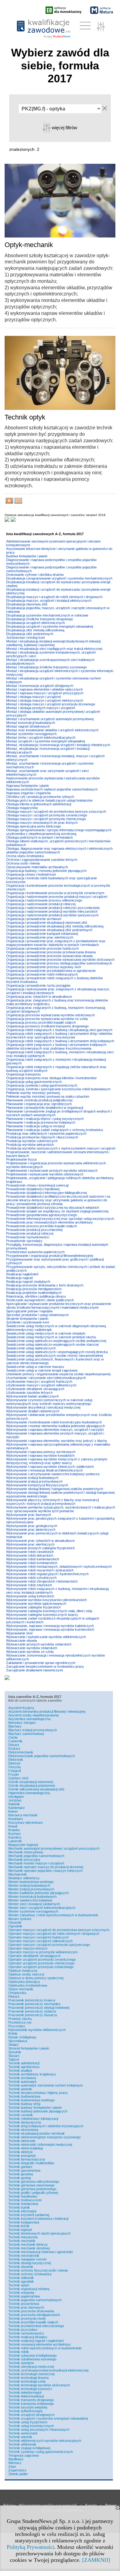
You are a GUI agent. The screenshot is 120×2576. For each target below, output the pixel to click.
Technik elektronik (22, 2141)
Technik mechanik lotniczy (28, 2244)
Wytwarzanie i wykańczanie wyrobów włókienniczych (46, 1637)
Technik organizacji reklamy (29, 2289)
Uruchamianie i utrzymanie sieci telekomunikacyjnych (46, 1378)
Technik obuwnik (21, 2267)
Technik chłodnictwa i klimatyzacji (33, 2119)
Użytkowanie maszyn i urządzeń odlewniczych (41, 1385)
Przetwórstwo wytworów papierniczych (35, 1252)
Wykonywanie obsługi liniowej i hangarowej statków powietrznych (55, 1489)
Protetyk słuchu (20, 2019)
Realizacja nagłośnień (22, 1274)
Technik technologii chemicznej (31, 2374)
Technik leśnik (19, 2226)
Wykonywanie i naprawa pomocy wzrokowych (41, 1452)
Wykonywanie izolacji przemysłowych (34, 1481)
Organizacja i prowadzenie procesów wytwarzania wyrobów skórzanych (60, 960)
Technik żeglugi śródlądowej (29, 2448)
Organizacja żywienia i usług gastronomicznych (42, 1085)
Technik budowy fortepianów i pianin (35, 2107)
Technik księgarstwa (24, 2222)
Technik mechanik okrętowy (29, 2248)
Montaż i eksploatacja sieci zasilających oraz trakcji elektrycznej (54, 649)
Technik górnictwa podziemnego (32, 2189)
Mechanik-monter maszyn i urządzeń (36, 1863)
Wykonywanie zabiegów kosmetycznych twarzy (42, 1615)
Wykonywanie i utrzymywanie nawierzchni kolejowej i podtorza (53, 1474)
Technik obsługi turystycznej (30, 2263)
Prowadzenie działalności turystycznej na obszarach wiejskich (53, 1207)
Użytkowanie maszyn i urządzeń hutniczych (39, 1381)
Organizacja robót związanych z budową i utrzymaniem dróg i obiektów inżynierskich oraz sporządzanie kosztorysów (59, 1035)
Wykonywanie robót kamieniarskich (33, 1559)
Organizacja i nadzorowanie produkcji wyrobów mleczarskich (52, 911)
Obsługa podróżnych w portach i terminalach (40, 837)
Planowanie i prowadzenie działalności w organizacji (45, 1108)
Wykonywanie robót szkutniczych (31, 1578)
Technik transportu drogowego (31, 2400)
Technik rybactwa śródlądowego (32, 2355)
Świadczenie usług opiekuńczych (31, 1348)
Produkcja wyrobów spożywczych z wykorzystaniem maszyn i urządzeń (61, 1148)
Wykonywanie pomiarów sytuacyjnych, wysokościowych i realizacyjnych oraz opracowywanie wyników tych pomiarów (61, 1509)
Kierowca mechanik (23, 1815)
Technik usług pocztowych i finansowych (39, 2429)
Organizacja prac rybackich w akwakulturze (39, 997)
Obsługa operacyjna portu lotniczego (34, 826)
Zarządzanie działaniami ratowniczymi (34, 1670)
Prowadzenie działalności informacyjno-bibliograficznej (46, 1193)
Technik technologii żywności (30, 2389)
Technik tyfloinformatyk (26, 2411)
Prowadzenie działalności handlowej (33, 1189)
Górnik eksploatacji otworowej (31, 1782)
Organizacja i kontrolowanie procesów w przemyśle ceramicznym (55, 893)
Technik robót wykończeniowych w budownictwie (45, 2348)
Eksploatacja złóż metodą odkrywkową (35, 630)
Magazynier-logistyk (23, 1845)
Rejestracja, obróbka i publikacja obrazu (36, 1296)
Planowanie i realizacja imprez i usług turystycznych (45, 1119)
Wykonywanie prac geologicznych (32, 1526)
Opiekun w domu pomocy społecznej (36, 1978)
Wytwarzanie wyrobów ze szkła (30, 1652)
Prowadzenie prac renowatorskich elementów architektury (50, 1222)
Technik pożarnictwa (24, 2304)
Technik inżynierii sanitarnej (29, 2215)
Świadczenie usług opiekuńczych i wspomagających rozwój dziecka (57, 1352)
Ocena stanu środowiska (25, 856)
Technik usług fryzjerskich (28, 2422)
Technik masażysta (23, 2237)
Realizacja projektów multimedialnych (34, 1293)
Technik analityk (20, 2070)
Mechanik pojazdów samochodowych (36, 1856)
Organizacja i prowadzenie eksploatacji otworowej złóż (47, 923)
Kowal (13, 1826)
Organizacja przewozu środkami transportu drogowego (47, 1026)
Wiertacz (15, 2463)
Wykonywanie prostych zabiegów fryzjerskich (40, 1548)
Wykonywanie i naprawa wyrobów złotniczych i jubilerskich (50, 1467)
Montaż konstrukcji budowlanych (31, 723)
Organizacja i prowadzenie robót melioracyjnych (42, 974)
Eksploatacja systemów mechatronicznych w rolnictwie (47, 615)
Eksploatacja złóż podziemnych (30, 634)
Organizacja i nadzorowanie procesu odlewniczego (44, 900)
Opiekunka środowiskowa (28, 1985)
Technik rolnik (19, 2352)
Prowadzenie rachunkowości (28, 1237)
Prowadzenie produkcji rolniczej (30, 1233)
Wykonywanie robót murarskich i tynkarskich (40, 1570)
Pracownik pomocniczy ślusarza (33, 2015)
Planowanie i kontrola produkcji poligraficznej (39, 1100)
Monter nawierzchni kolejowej (30, 1900)
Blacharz (15, 1726)
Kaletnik (14, 1804)
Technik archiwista (22, 2078)
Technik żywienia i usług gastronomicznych (41, 2452)
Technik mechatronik (24, 2256)
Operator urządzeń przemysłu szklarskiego (41, 1967)
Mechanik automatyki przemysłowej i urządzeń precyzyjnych (54, 1848)
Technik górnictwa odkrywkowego (34, 2182)
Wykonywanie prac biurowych (29, 1515)
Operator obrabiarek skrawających (34, 1956)
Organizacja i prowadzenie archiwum (34, 919)
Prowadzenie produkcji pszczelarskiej (34, 1230)
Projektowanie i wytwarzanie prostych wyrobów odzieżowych (52, 1170)
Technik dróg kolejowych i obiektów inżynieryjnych (46, 2126)
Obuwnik (15, 1922)
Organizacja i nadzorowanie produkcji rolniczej (41, 904)
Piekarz (14, 1996)
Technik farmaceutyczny (27, 2159)
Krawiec (14, 1830)
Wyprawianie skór (20, 1633)
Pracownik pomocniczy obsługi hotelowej (39, 2008)
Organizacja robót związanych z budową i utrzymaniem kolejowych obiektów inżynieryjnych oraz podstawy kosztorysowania (56, 1046)
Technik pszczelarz (23, 2330)
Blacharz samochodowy (26, 1734)
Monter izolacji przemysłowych (31, 1889)
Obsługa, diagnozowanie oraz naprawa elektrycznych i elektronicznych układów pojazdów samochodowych (59, 850)
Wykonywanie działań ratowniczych (33, 1411)
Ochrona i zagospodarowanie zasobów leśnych (42, 860)
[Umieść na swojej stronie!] (18, 502)
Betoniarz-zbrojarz (22, 1723)
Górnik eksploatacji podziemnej (32, 1785)
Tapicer (14, 2059)
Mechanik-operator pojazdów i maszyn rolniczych (45, 1871)
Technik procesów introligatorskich (34, 2315)
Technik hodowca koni (25, 2200)
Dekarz (14, 1745)
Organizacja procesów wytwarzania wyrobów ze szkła (47, 1019)
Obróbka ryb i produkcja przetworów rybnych (40, 797)
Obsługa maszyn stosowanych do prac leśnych (42, 823)
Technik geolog (20, 2178)
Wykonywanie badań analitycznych (32, 1396)
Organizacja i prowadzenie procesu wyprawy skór (44, 967)
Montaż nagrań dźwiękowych (28, 726)
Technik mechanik (22, 2241)
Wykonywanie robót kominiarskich (32, 1563)
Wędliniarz (16, 2459)
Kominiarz (16, 1819)
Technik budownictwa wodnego (32, 2100)
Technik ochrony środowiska (30, 2274)
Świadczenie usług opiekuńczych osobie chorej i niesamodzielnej (54, 1356)
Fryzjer (14, 1774)
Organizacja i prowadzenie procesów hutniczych (42, 948)
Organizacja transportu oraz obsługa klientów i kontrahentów (51, 1078)
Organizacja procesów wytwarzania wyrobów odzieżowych (50, 1015)
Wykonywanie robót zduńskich (29, 1585)
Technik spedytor (21, 2363)
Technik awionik (20, 2089)
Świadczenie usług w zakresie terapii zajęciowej (42, 1370)
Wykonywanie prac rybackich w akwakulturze (40, 1541)
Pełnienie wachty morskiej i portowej (33, 1093)
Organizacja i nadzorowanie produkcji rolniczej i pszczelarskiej (53, 908)
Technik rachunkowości (26, 2333)
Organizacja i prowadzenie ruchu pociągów (38, 985)
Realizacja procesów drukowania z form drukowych (45, 1285)
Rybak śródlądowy (22, 2037)
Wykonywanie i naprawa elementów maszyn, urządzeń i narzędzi (55, 1430)
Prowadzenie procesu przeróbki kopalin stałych (42, 1226)
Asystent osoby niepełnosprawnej (33, 1715)
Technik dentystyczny (25, 2122)
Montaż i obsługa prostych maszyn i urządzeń (41, 708)
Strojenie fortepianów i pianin (27, 1319)
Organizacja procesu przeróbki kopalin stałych (41, 1022)
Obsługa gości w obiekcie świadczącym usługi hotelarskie (49, 800)
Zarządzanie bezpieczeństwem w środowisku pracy (45, 1666)
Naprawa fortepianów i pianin (28, 786)
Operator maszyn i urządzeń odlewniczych (40, 1941)
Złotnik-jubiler (18, 2474)
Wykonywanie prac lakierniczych (31, 1529)
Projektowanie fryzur (22, 1159)
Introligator (16, 1797)
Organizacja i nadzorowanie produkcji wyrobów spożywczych (52, 915)
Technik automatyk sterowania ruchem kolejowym (46, 2085)
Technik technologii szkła (27, 2381)
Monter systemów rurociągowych (33, 1911)
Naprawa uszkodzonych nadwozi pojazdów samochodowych (52, 789)
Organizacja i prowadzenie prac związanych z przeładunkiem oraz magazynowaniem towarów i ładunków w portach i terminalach (56, 943)
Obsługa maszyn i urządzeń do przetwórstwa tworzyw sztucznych (56, 811)
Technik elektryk (21, 2152)
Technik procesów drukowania (31, 2311)
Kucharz (15, 1834)
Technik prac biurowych (26, 2307)
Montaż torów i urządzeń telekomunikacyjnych (41, 737)
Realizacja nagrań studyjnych (28, 1282)
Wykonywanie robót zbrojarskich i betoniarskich (42, 1581)
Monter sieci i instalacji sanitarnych (34, 1904)
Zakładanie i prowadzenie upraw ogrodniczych (41, 1663)
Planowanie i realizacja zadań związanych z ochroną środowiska (54, 1130)
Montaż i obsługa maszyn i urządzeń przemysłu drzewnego (51, 704)
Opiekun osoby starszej (26, 1974)
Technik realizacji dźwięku (28, 2337)
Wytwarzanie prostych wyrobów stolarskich (39, 1644)
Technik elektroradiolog (26, 2148)
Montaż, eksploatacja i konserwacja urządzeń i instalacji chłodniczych (58, 745)
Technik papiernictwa (24, 2296)
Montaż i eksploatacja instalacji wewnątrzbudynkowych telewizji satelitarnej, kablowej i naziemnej (53, 643)
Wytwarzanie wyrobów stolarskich (32, 1648)
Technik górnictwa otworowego (31, 2185)
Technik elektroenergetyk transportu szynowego (44, 2137)
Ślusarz (14, 2056)
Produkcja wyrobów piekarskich (30, 1145)
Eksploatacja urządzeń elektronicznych (36, 623)
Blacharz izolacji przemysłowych (33, 1730)
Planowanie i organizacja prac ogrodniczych (39, 1104)
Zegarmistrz (17, 2470)
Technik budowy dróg (24, 2104)
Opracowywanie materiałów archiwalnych (37, 867)
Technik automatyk (22, 2082)
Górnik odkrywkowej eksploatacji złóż (36, 1789)
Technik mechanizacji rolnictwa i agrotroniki (40, 2252)
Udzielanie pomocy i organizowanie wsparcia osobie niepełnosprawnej (58, 1374)
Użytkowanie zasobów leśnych (29, 1393)
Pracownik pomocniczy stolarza (32, 2011)
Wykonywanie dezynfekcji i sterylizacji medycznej (43, 1407)
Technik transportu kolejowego (31, 2404)
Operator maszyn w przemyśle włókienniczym (43, 1952)
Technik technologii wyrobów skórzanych (39, 2385)
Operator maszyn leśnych (28, 1948)
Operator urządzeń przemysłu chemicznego (41, 1963)
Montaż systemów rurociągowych (31, 734)
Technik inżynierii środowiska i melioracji (38, 2219)
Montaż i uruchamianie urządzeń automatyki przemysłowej (50, 719)
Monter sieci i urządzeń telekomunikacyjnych (42, 1908)
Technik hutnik (19, 2207)
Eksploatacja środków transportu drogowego (40, 619)
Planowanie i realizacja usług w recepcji (35, 1126)
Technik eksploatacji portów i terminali (36, 2133)
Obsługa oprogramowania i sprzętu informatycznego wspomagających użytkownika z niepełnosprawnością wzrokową (59, 832)
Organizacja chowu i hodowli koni (31, 874)
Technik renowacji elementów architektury (40, 2344)
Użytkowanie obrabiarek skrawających (35, 1389)
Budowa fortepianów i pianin (27, 556)
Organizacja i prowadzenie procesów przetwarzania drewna (51, 952)
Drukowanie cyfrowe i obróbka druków (35, 575)
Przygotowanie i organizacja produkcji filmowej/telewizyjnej (50, 1256)
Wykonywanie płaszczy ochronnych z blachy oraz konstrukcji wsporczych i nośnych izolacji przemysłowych (52, 1502)
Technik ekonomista (23, 2130)
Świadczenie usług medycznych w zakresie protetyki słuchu (51, 1337)
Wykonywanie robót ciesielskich (30, 1552)
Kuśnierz (15, 1837)
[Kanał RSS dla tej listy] (9, 502)
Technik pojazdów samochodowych (35, 2300)
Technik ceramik (21, 2115)
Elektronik (16, 1760)
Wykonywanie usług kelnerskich (30, 1596)
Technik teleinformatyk (25, 2392)
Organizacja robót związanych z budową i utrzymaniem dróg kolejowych (60, 1041)
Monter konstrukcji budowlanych (32, 1897)
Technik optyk (19, 2285)
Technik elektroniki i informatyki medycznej (40, 2145)
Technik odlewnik (21, 2278)
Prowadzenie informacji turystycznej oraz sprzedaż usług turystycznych (60, 1219)
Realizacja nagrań (20, 1278)
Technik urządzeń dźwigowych (31, 2415)
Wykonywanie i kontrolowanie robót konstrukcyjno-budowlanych (54, 1422)
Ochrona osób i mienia (23, 863)
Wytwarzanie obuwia (22, 1641)
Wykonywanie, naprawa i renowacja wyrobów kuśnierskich (50, 1629)
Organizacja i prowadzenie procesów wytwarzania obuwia (49, 956)
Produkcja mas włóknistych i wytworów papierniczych (46, 1133)
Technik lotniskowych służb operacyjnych (39, 2233)
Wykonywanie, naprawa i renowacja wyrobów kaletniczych (50, 1626)
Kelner (13, 1811)
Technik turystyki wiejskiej (28, 2407)
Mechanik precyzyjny (24, 1860)
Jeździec (15, 1800)
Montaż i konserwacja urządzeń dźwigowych (40, 686)
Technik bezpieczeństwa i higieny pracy (38, 2093)
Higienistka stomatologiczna (29, 1793)
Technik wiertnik (20, 2437)
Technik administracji (24, 2063)
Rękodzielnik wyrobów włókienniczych (37, 2030)
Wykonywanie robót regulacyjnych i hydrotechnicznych (47, 1574)
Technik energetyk (22, 2156)
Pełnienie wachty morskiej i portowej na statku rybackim (48, 1096)
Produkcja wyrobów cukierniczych (32, 1141)
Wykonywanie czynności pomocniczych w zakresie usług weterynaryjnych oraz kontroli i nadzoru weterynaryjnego (49, 1402)
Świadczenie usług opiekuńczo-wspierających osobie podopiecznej (56, 1341)
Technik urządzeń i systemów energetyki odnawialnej (48, 2418)
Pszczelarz (17, 2026)
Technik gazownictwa (24, 2170)
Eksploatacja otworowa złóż (27, 604)
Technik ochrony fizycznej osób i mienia (38, 2270)
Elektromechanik (21, 1752)
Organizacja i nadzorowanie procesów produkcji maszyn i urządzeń (57, 897)
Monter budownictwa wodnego (31, 1882)
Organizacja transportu (23, 1074)
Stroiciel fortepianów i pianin (29, 2048)
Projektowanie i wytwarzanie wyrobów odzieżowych (45, 1174)
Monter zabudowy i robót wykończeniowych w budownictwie (53, 1915)
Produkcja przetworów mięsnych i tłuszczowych (42, 1137)
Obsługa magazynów (22, 808)
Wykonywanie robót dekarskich (30, 1555)
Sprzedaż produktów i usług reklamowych (37, 1315)
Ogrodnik (15, 1926)
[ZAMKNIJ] (96, 2560)
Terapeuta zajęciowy (24, 2455)
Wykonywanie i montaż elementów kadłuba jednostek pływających (56, 1426)
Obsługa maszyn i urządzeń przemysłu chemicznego (46, 819)
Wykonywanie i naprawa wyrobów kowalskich (40, 1455)
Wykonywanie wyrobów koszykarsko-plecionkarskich (46, 1600)
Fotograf (15, 1771)
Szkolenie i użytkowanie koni (28, 1322)
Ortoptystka (17, 1993)
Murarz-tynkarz (20, 1919)
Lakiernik (15, 1841)
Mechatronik (18, 1874)
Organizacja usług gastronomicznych (34, 1082)
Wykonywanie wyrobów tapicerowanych (36, 1604)
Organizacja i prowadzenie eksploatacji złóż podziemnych (49, 930)
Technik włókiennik (22, 2444)
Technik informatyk (22, 2211)
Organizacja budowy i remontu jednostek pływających (46, 871)
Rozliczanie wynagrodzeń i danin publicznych (40, 1300)
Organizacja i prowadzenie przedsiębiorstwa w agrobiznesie (51, 971)
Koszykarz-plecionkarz (26, 1823)
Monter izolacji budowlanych (29, 1885)
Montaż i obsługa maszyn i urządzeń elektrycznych (45, 700)
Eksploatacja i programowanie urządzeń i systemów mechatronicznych (59, 578)
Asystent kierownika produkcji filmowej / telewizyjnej (47, 1711)
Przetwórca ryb (20, 2022)
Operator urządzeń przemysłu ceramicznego (42, 1959)
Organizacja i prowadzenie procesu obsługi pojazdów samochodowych (59, 963)
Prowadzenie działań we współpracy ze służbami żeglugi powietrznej (57, 1211)
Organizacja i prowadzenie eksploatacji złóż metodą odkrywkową (55, 926)
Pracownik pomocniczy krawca (32, 2000)
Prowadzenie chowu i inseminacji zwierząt (37, 1185)
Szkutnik (15, 2052)
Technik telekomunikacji (26, 2396)
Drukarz (14, 1748)
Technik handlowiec (23, 2196)
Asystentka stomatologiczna (29, 1719)
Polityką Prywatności (30, 2547)
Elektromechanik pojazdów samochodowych (42, 1756)
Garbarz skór (18, 1778)
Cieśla (13, 1737)
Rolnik (13, 2033)
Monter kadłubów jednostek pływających (38, 1893)
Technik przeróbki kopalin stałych (33, 2322)
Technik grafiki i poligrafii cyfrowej (33, 2193)
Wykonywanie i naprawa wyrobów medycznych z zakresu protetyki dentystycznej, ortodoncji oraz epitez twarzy (57, 1461)
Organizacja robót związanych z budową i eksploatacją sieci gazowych (59, 1030)
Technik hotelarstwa (23, 2204)
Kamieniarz (17, 1808)
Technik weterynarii (23, 2433)
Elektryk (14, 1763)
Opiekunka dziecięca (24, 1982)
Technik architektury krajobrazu (32, 2074)
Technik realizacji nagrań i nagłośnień (36, 2341)
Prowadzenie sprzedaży (24, 1241)
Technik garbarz (20, 2167)
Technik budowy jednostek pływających (38, 2111)
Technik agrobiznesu (24, 2067)
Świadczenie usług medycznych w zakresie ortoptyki (46, 1333)
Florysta (14, 1767)
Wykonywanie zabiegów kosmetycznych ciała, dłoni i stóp (49, 1611)
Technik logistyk (20, 2230)
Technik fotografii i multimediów (31, 2163)
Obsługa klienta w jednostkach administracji (39, 804)
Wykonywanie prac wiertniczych (30, 1544)
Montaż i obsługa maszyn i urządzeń (34, 697)
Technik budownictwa (24, 2096)
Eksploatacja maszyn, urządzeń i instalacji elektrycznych (49, 601)
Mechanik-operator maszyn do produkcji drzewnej (46, 1867)
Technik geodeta (21, 2174)
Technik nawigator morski (27, 2259)
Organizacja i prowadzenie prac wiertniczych (40, 937)
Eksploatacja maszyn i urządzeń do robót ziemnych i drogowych (54, 597)
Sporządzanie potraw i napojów (29, 1311)
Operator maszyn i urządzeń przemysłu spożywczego (49, 1945)
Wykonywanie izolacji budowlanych (32, 1478)
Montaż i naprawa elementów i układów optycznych (44, 689)
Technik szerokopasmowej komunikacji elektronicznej (48, 2370)
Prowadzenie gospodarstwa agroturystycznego (42, 1215)
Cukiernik (15, 1741)
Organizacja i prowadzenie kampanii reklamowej (42, 934)
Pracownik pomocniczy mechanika (34, 2004)
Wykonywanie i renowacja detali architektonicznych (44, 1470)
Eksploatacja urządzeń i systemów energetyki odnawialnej (50, 626)
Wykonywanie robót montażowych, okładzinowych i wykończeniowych (59, 1567)
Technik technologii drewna (28, 2378)
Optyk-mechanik (21, 1989)
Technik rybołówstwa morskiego (32, 2359)
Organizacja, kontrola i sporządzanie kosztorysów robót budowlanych (58, 1089)
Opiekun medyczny (23, 1971)
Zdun (12, 2467)
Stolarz (14, 2045)
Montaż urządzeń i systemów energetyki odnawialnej (46, 741)
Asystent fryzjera (21, 1708)
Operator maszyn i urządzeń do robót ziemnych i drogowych (54, 1934)
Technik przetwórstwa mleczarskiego (36, 2326)
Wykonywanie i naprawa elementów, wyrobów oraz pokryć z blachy (57, 1441)
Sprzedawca (18, 2041)
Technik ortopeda (21, 2293)
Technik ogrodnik (21, 2281)
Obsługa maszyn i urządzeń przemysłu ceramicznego (47, 815)
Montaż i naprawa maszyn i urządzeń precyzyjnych (45, 693)
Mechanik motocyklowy (26, 1852)
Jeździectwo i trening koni (25, 638)
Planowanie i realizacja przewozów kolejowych (41, 1122)
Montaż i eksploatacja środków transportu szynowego (46, 667)
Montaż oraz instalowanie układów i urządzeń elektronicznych (52, 730)
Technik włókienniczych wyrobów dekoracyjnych (45, 2441)
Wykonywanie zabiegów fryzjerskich (33, 1607)
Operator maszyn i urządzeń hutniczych (38, 1937)
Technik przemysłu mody (27, 2318)
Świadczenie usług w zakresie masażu (35, 1367)
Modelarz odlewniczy (24, 1878)
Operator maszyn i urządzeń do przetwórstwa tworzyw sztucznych (59, 1930)
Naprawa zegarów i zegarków (28, 793)
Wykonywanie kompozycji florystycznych (37, 1485)
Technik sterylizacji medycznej (31, 2367)
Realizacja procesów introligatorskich (34, 1289)
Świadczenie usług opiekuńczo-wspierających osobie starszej (52, 1344)
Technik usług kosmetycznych (31, 2426)
